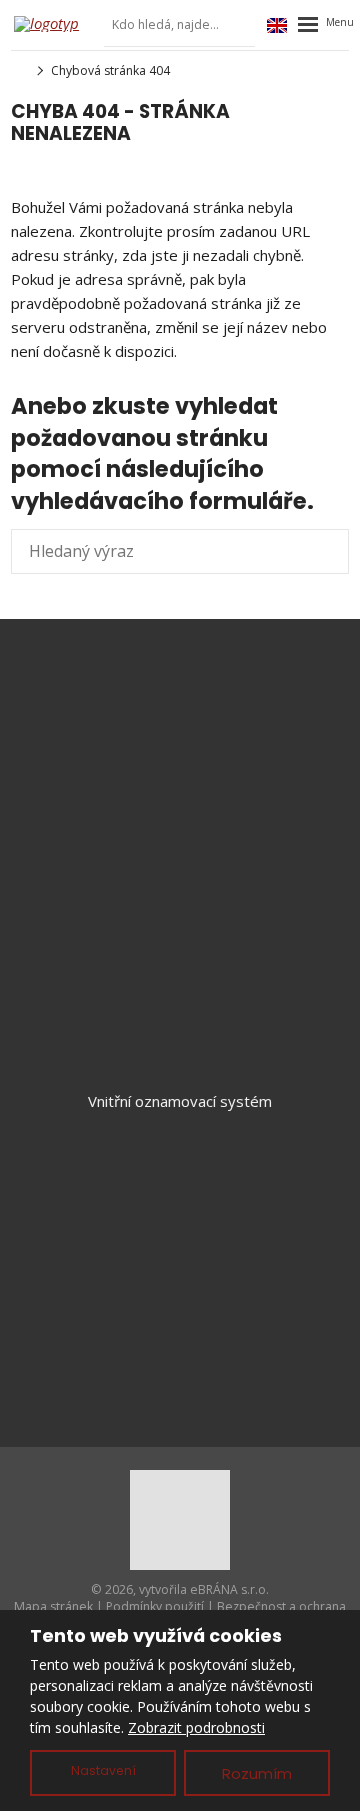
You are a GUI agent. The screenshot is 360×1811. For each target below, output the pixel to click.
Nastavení (103, 1770)
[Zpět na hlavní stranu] (54, 24)
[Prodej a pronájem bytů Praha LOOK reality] (17, 70)
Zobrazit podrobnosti (196, 1727)
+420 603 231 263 (197, 745)
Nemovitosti (180, 1187)
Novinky (180, 1253)
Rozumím (257, 1773)
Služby (180, 1220)
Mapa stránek (53, 1606)
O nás (180, 1286)
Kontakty (180, 1319)
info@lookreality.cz (207, 721)
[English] (277, 24)
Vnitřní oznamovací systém (180, 1101)
